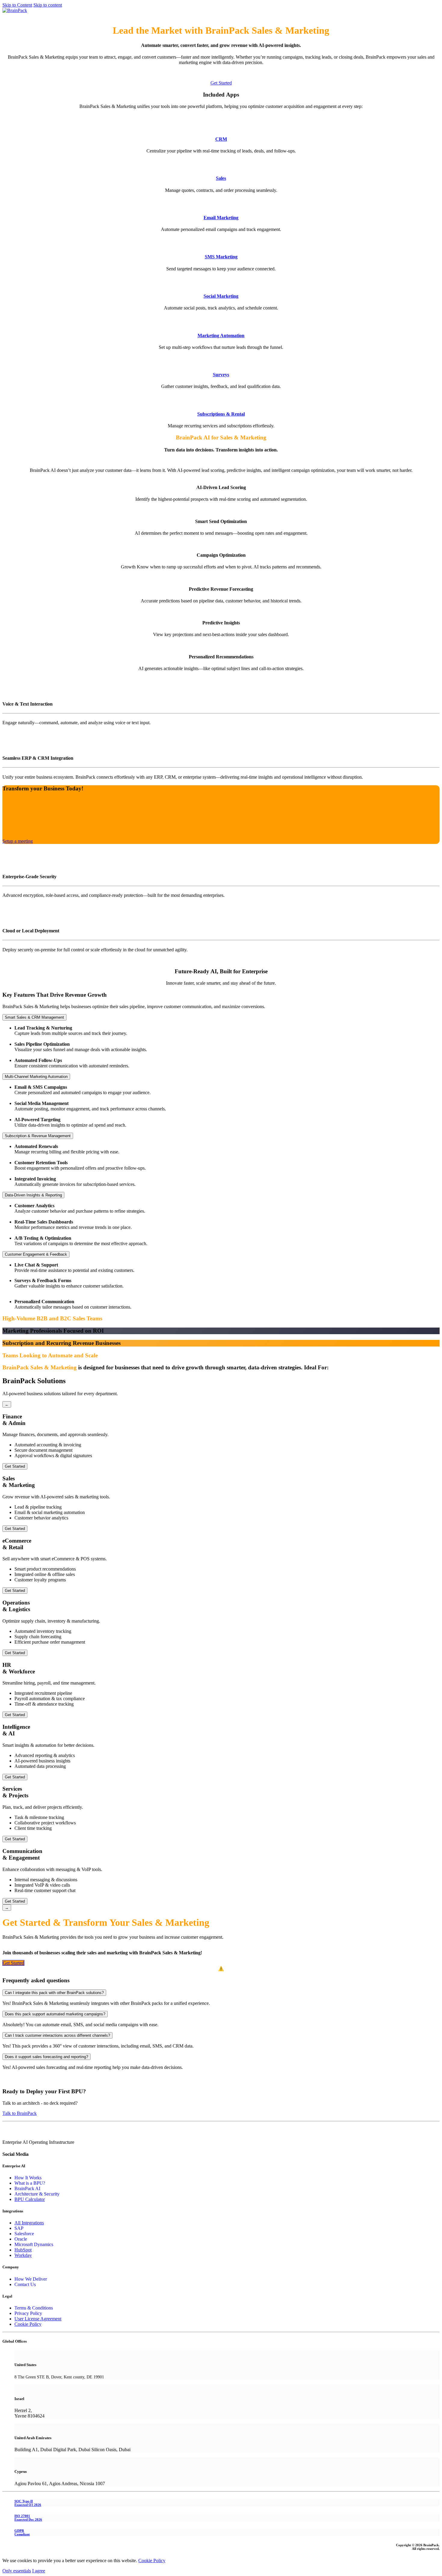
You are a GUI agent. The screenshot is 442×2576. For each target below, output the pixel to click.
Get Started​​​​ (13, 1963)
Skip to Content (17, 5)
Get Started (221, 83)
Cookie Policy (152, 2561)
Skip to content (48, 5)
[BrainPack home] (15, 10)
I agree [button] (39, 2571)
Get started (13, 16)
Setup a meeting (18, 841)
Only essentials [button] (17, 2571)
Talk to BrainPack (20, 2113)
